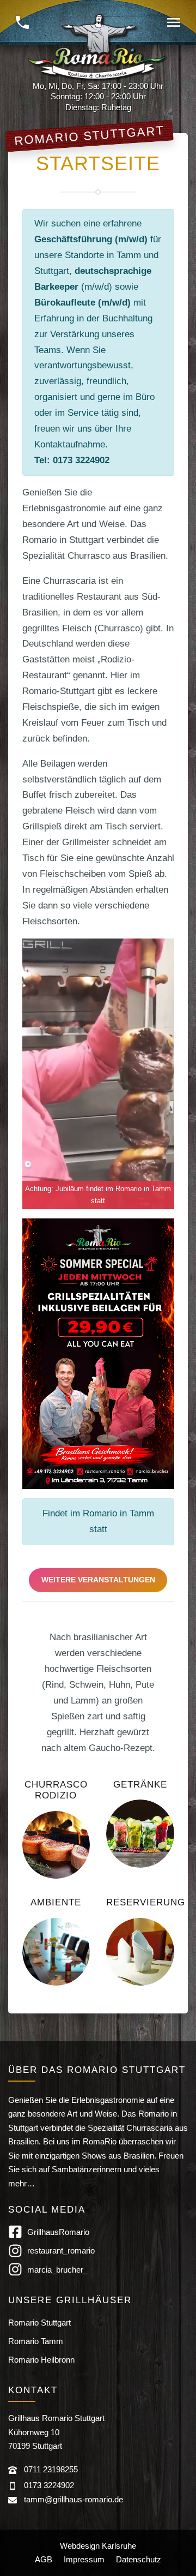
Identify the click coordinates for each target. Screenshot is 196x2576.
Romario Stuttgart (39, 2323)
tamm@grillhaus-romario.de (73, 2499)
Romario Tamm (36, 2341)
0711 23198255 (51, 2469)
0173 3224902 (49, 2485)
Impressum (84, 2559)
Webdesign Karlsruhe (98, 2546)
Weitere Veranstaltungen (98, 1580)
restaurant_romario (61, 2251)
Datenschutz (139, 2559)
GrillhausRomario (58, 2232)
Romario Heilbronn (41, 2360)
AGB (44, 2559)
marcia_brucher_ (57, 2270)
